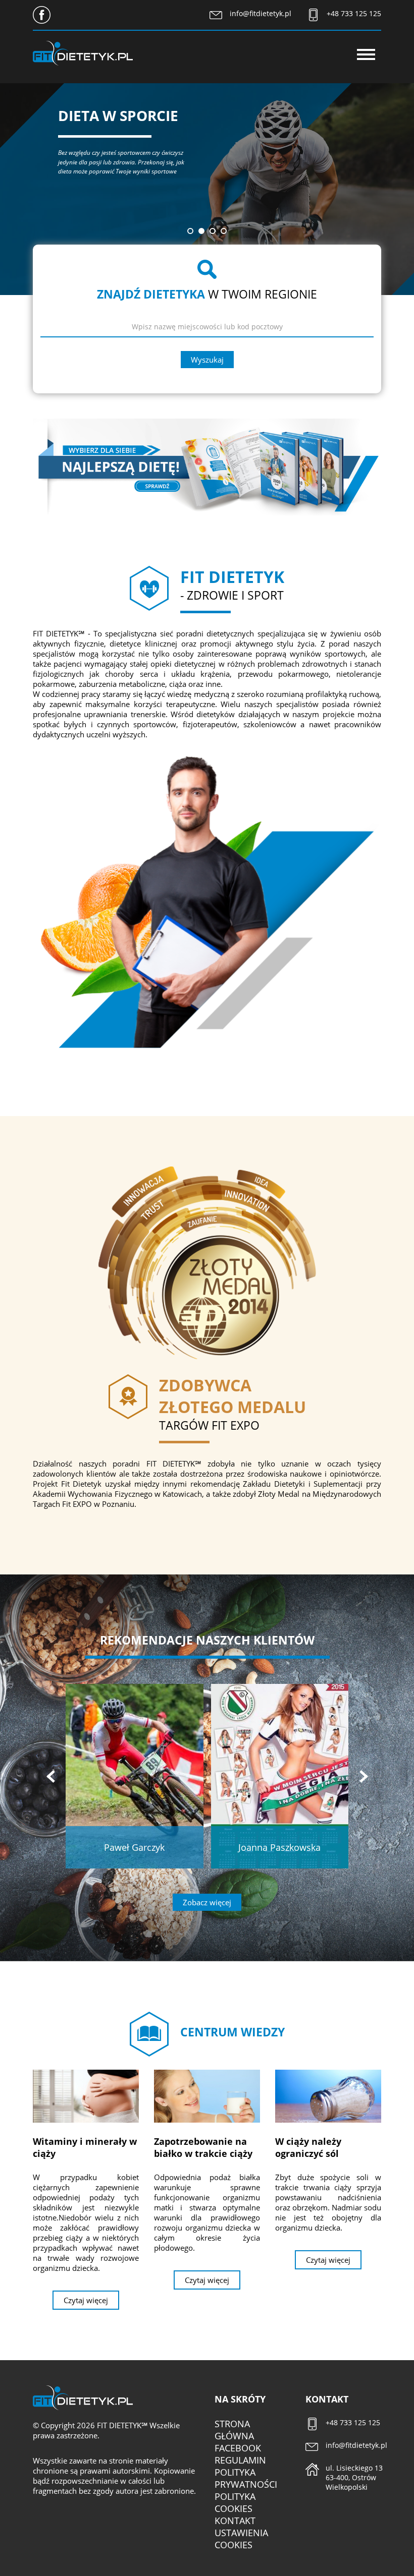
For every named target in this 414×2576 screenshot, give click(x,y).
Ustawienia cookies (241, 2539)
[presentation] (50, 1776)
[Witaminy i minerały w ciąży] (86, 2096)
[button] (190, 231)
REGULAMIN (240, 2460)
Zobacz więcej (207, 1902)
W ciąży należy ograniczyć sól (308, 2147)
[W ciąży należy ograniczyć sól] (328, 2096)
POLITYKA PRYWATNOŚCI (246, 2478)
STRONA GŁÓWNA (234, 2430)
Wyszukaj (207, 360)
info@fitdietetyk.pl (261, 13)
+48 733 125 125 (354, 13)
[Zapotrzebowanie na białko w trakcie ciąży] (207, 2096)
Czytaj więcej (86, 2300)
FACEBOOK (238, 2448)
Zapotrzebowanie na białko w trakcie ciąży (203, 2147)
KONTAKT (235, 2521)
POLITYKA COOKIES (235, 2502)
